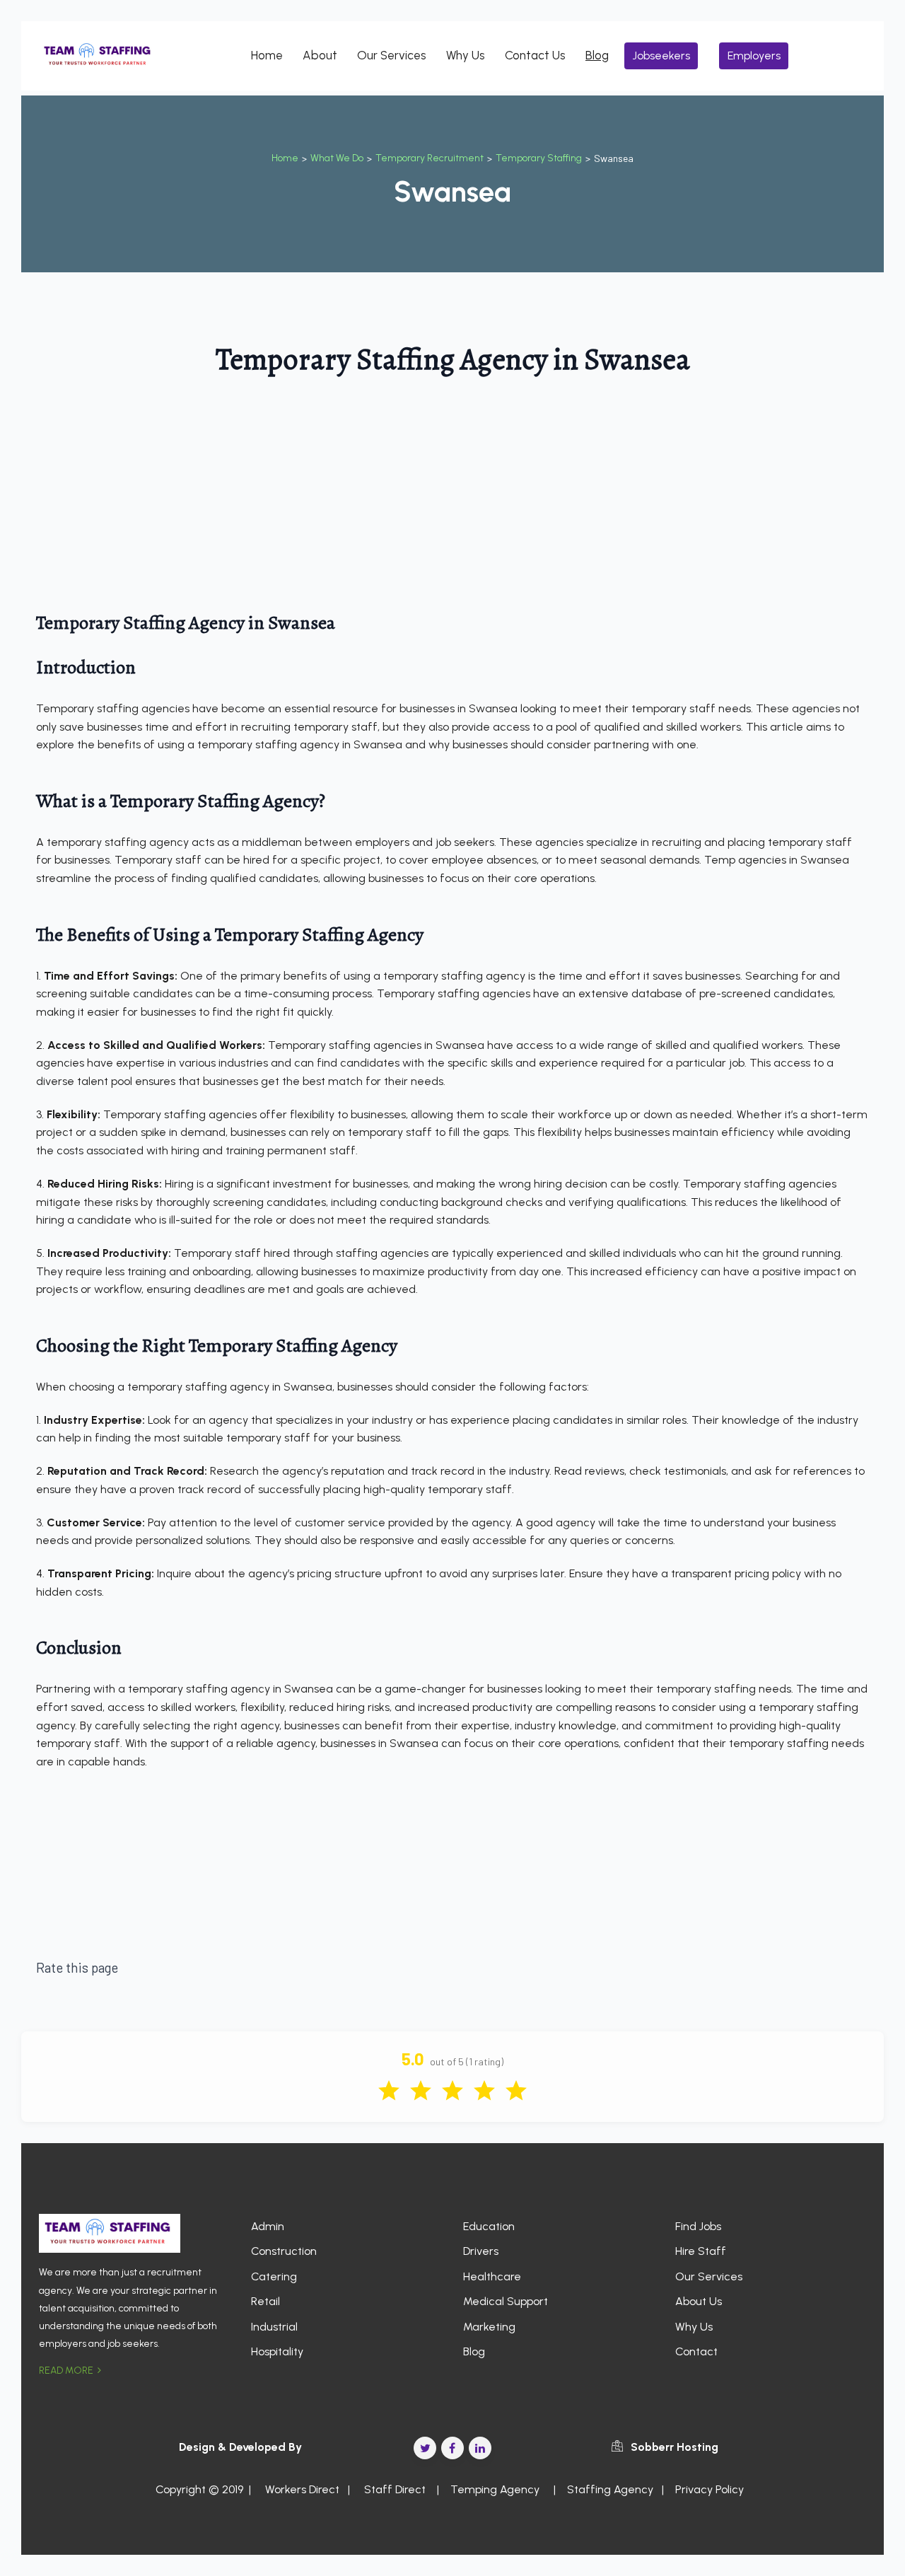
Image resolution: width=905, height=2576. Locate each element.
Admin (268, 2226)
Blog (597, 55)
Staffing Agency (610, 2489)
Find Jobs (698, 2226)
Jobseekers (661, 56)
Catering (274, 2276)
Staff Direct (395, 2489)
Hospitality (277, 2351)
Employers (754, 56)
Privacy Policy (710, 2489)
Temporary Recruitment (430, 158)
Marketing (489, 2327)
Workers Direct (301, 2489)
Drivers (481, 2251)
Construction (284, 2251)
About (320, 55)
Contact (696, 2351)
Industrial (274, 2327)
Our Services (392, 55)
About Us (699, 2301)
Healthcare (492, 2276)
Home (267, 55)
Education (489, 2226)
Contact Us (535, 55)
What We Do (337, 158)
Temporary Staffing (539, 158)
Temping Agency (495, 2489)
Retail (265, 2301)
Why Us (466, 55)
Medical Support (506, 2301)
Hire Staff (701, 2251)
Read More (67, 2371)
